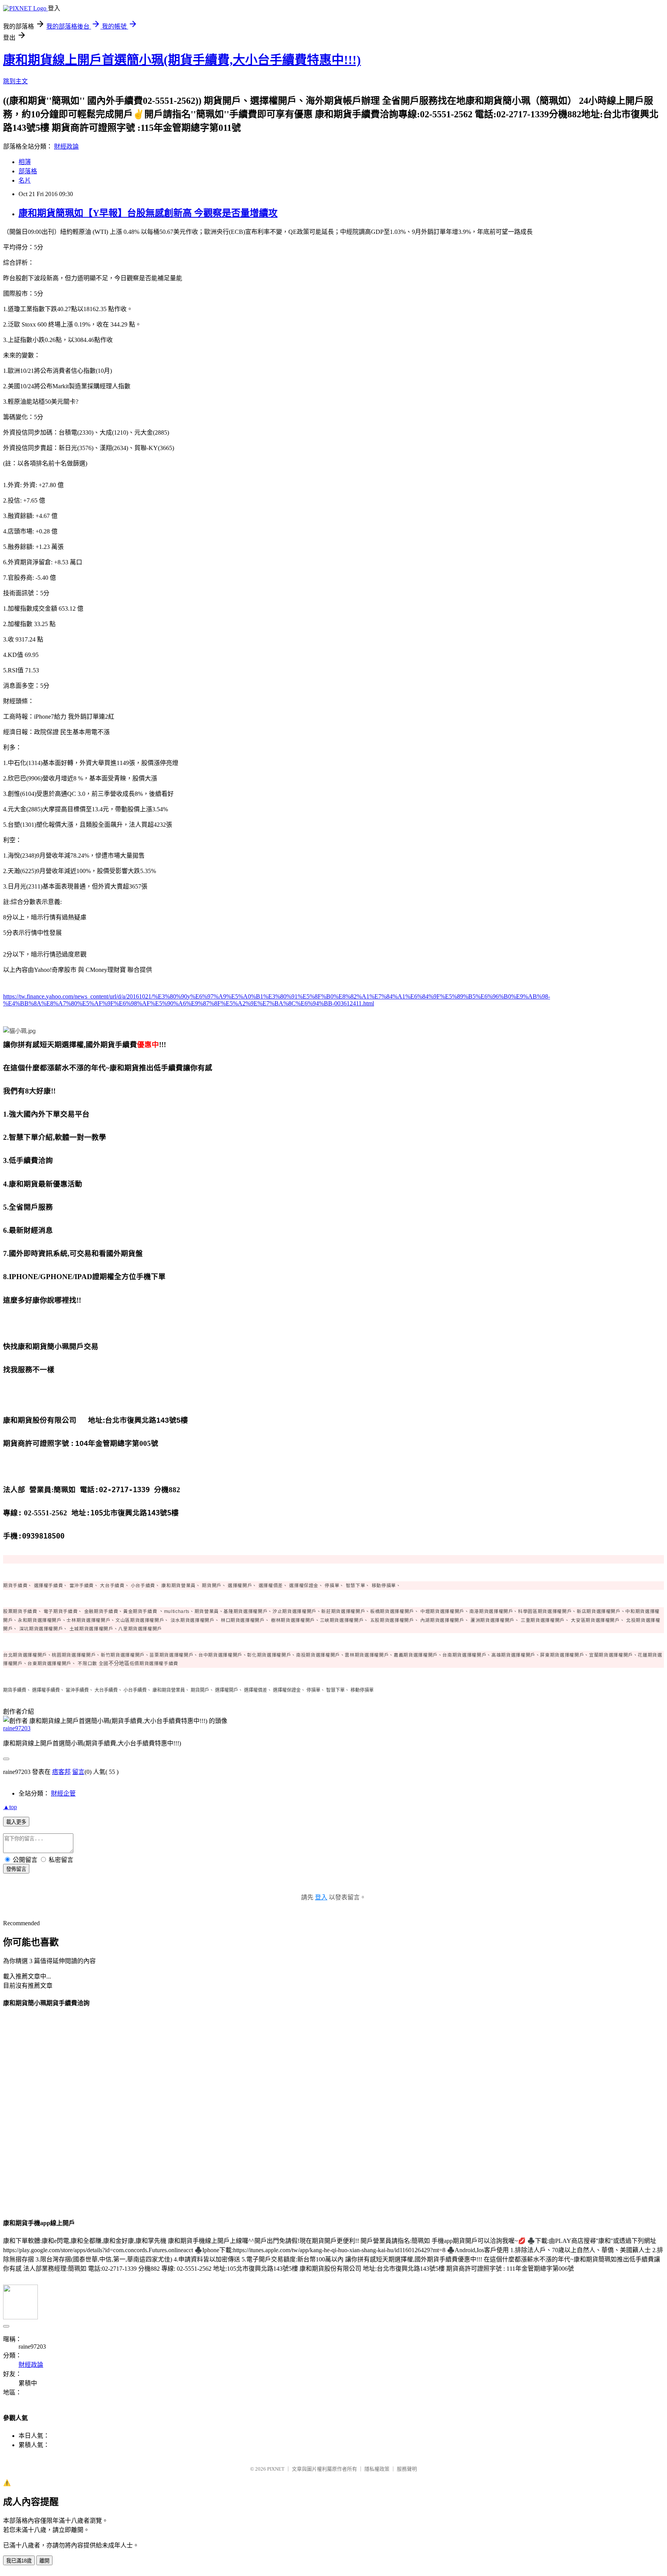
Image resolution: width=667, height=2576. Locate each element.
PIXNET (276, 2469)
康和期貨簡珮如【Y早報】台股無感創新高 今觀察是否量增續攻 (148, 213)
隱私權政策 (377, 2469)
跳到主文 (15, 81)
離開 (44, 2561)
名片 (25, 180)
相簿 (25, 162)
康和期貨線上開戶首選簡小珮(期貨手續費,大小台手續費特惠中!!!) (182, 60)
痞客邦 (61, 1772)
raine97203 (17, 1728)
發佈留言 (16, 1869)
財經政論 (66, 146)
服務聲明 (407, 2469)
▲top (10, 1807)
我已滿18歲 (19, 2561)
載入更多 (16, 1822)
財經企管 (63, 1793)
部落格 (28, 171)
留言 (78, 1772)
